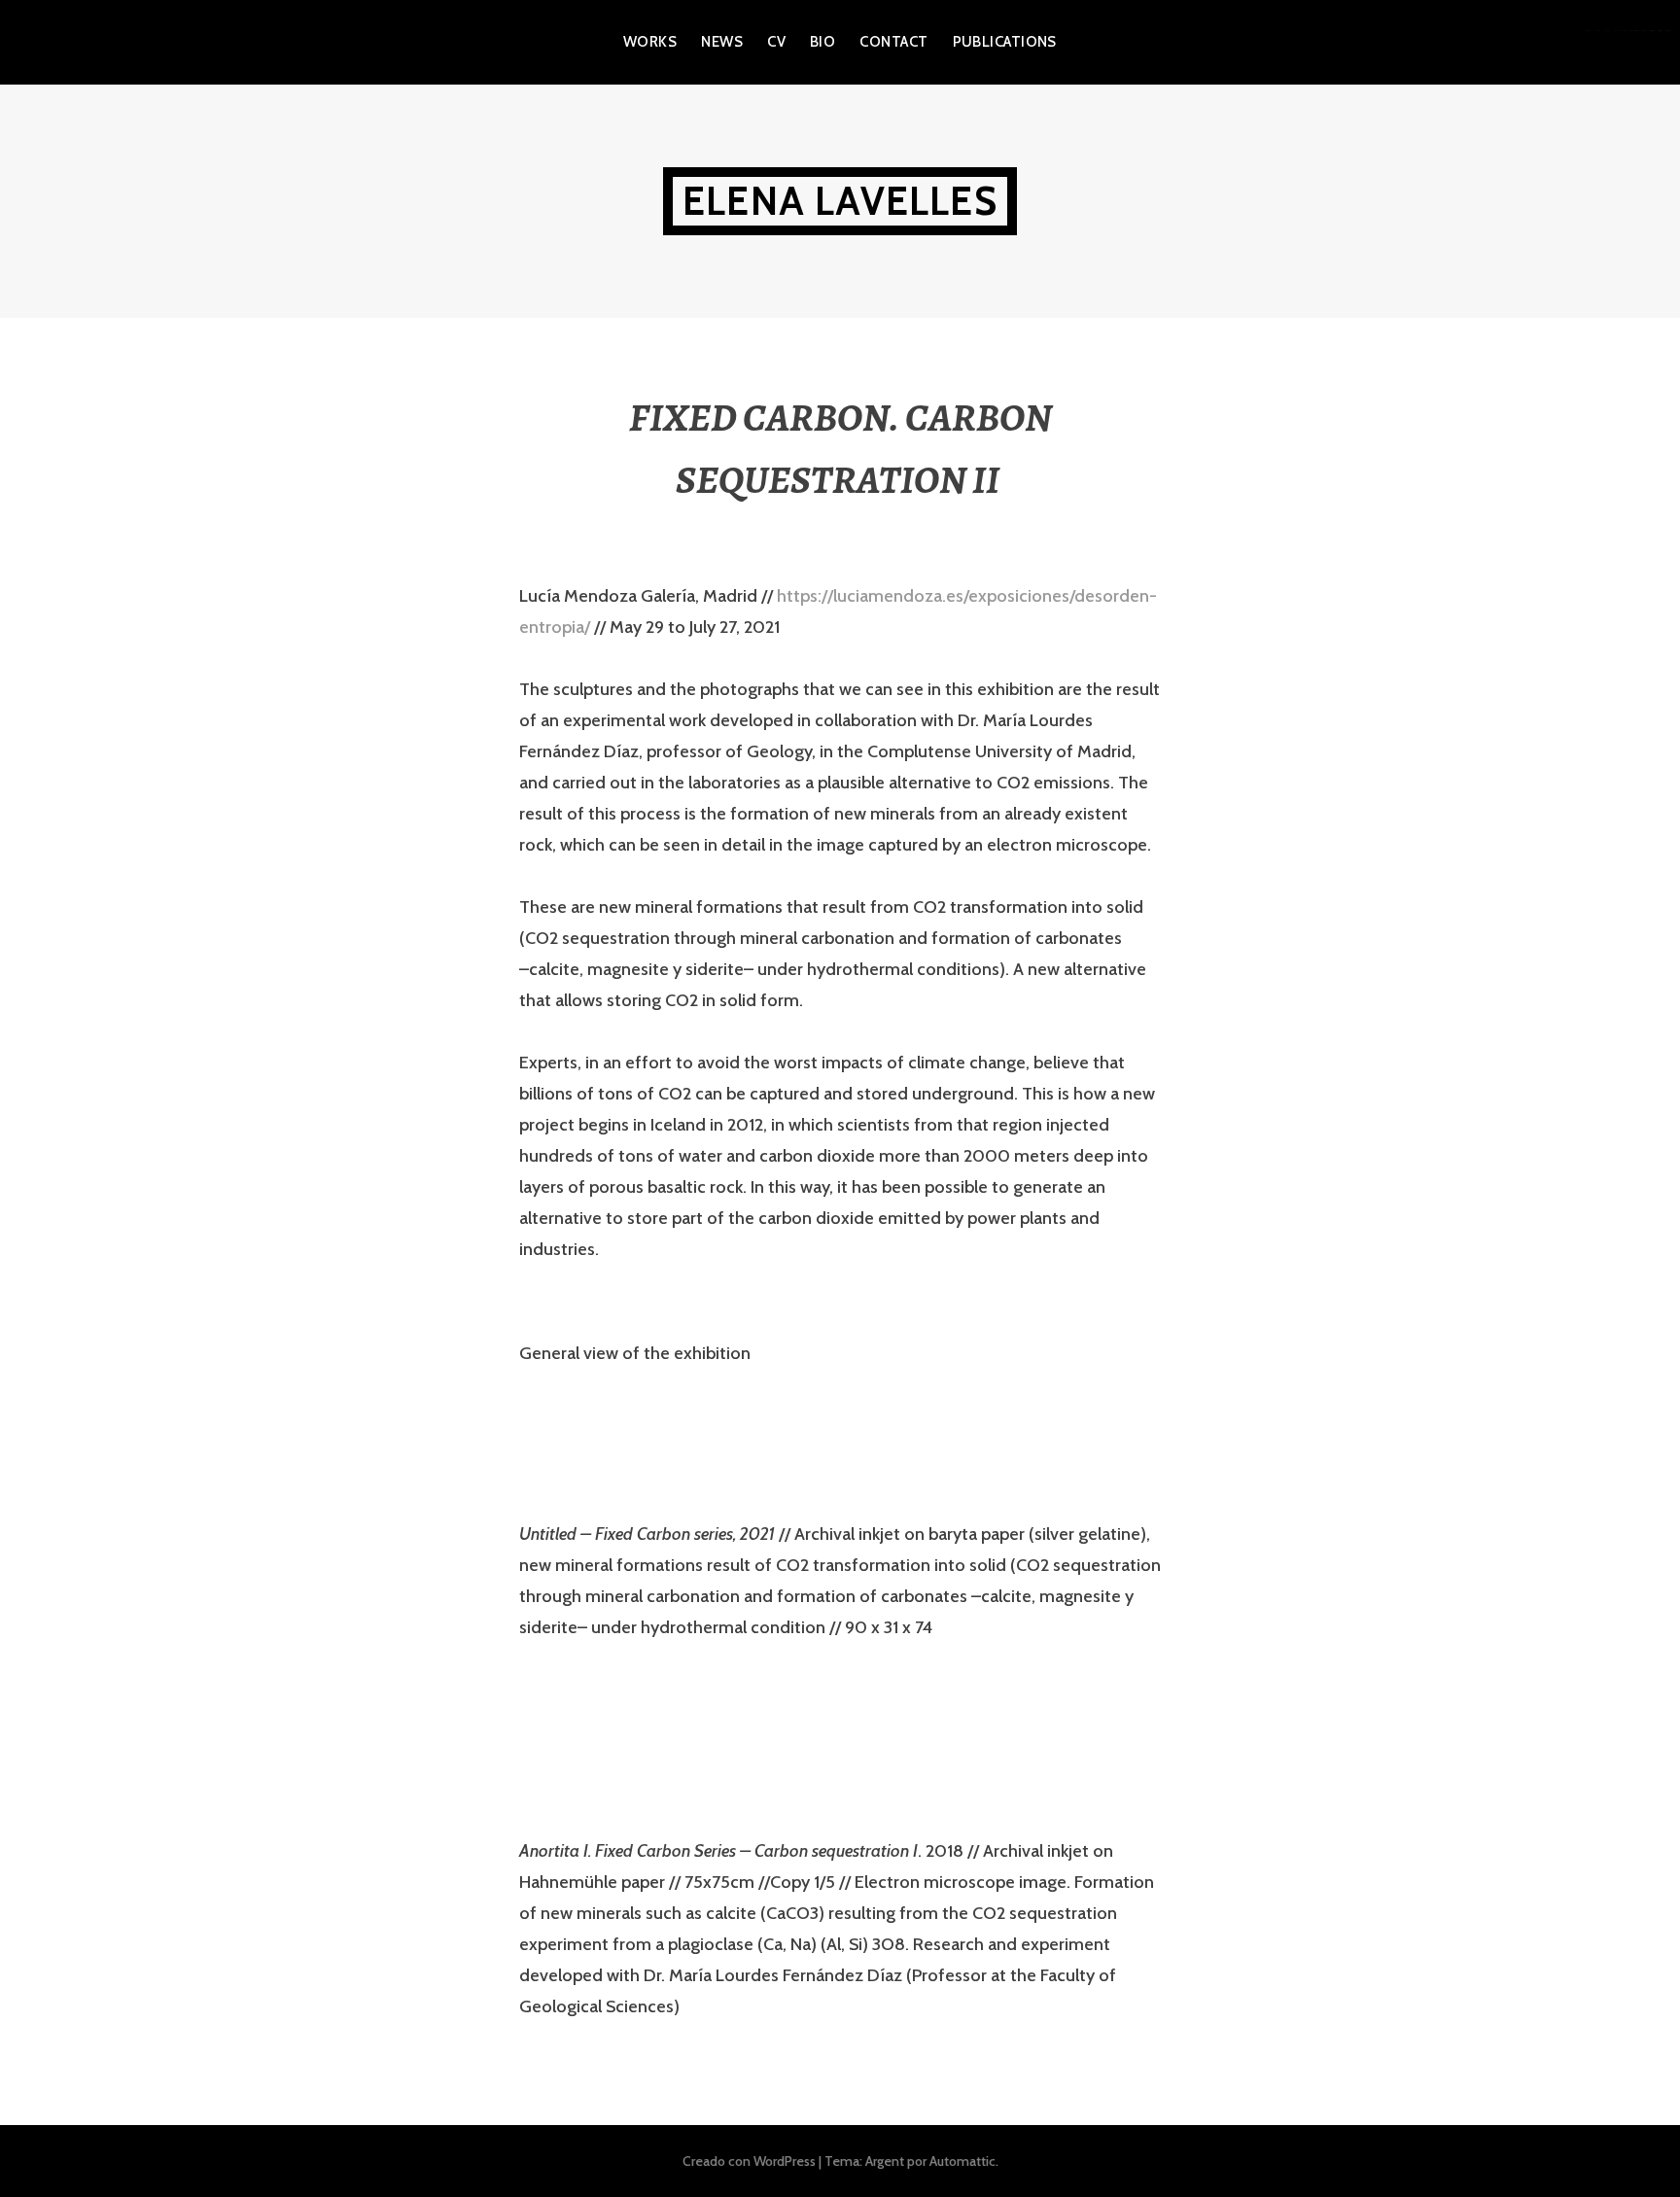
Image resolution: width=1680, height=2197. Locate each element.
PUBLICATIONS (1005, 42)
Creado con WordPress (749, 2161)
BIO (822, 42)
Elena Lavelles (840, 201)
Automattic (962, 2161)
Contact (893, 42)
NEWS (722, 42)
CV (776, 42)
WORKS (650, 42)
